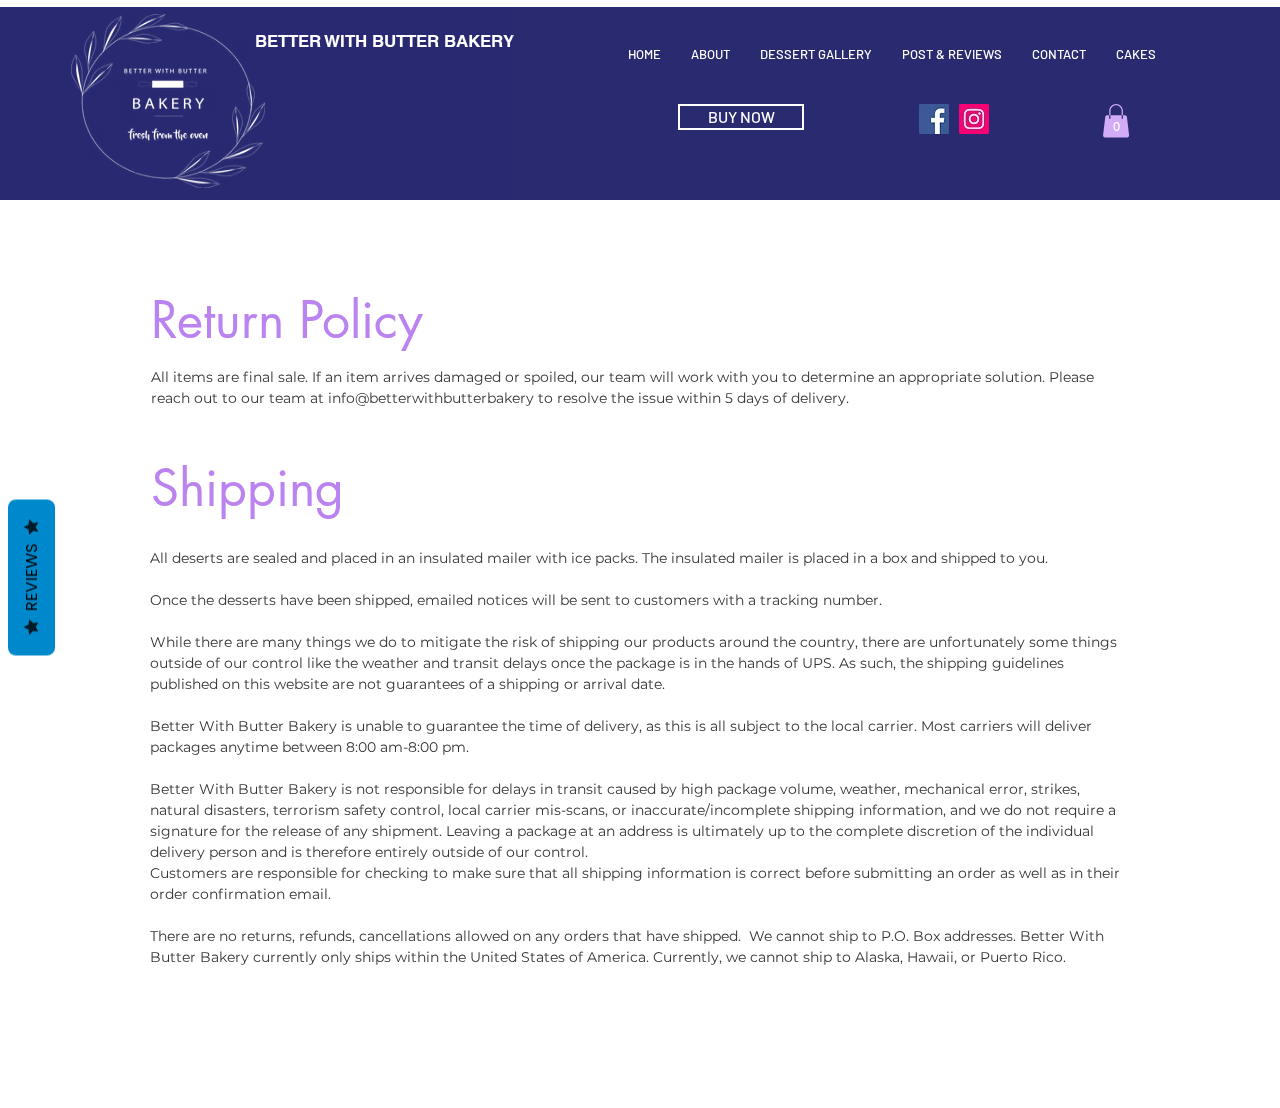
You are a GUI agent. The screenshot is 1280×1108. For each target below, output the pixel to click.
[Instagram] (974, 119)
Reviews (31, 578)
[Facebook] (934, 119)
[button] (1116, 120)
